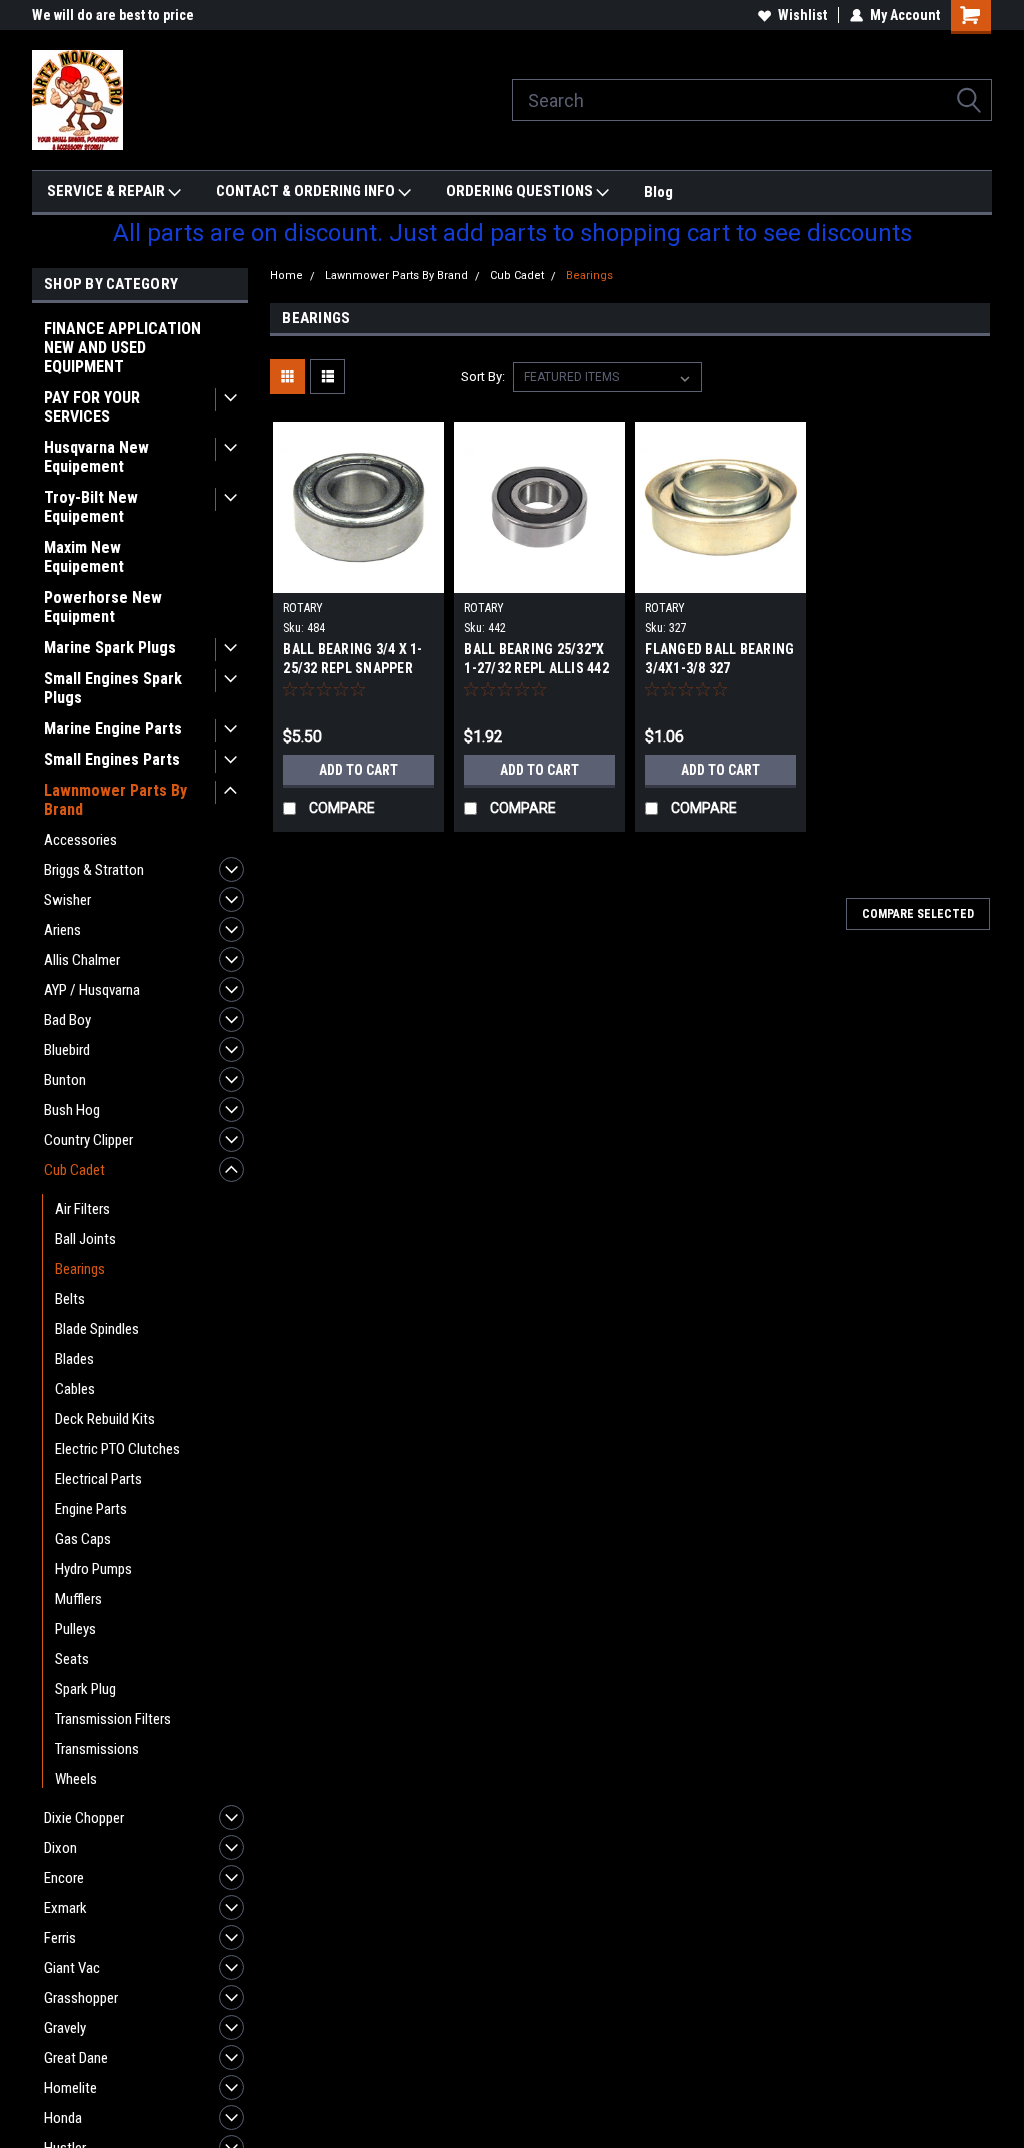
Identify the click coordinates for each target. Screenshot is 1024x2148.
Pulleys (75, 1629)
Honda (63, 2118)
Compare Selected (918, 914)
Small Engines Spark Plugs (113, 688)
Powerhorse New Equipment (103, 607)
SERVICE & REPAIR (107, 191)
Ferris (60, 1938)
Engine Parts (91, 1509)
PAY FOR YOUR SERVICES (92, 407)
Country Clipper (88, 1140)
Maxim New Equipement (84, 557)
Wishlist (802, 15)
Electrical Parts (98, 1479)
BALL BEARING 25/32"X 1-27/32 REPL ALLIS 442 (536, 658)
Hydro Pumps (93, 1569)
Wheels (76, 1779)
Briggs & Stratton (94, 870)
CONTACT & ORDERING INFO (307, 191)
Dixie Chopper (84, 1818)
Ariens (62, 930)
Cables (75, 1389)
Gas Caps (83, 1539)
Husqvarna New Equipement (96, 457)
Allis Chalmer (82, 960)
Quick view (359, 578)
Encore (64, 1878)
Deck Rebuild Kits (105, 1419)
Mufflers (78, 1599)
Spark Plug (85, 1689)
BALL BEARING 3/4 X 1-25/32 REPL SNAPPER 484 (352, 668)
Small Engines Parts (112, 759)
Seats (72, 1659)
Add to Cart (358, 770)
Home (286, 275)
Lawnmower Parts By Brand (115, 800)
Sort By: (483, 376)
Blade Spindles (97, 1329)
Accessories (80, 840)
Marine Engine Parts (113, 728)
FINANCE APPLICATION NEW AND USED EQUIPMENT (122, 347)
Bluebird (67, 1050)
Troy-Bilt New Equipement (91, 507)
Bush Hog (72, 1110)
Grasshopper (81, 1998)
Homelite (70, 2088)
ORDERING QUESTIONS (521, 191)
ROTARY (303, 608)
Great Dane (76, 2058)
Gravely (65, 2028)
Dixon (60, 1848)
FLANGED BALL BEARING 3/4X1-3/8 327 (719, 658)
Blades (74, 1359)
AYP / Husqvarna (92, 990)
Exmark (65, 1908)
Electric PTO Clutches (117, 1449)
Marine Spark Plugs (110, 647)
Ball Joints (85, 1239)
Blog (658, 192)
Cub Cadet (74, 1170)
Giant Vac (72, 1968)
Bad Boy (67, 1020)
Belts (70, 1299)
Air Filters (82, 1209)
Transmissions (97, 1749)
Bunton (65, 1080)
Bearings (80, 1269)
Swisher (67, 900)
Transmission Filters (113, 1719)
